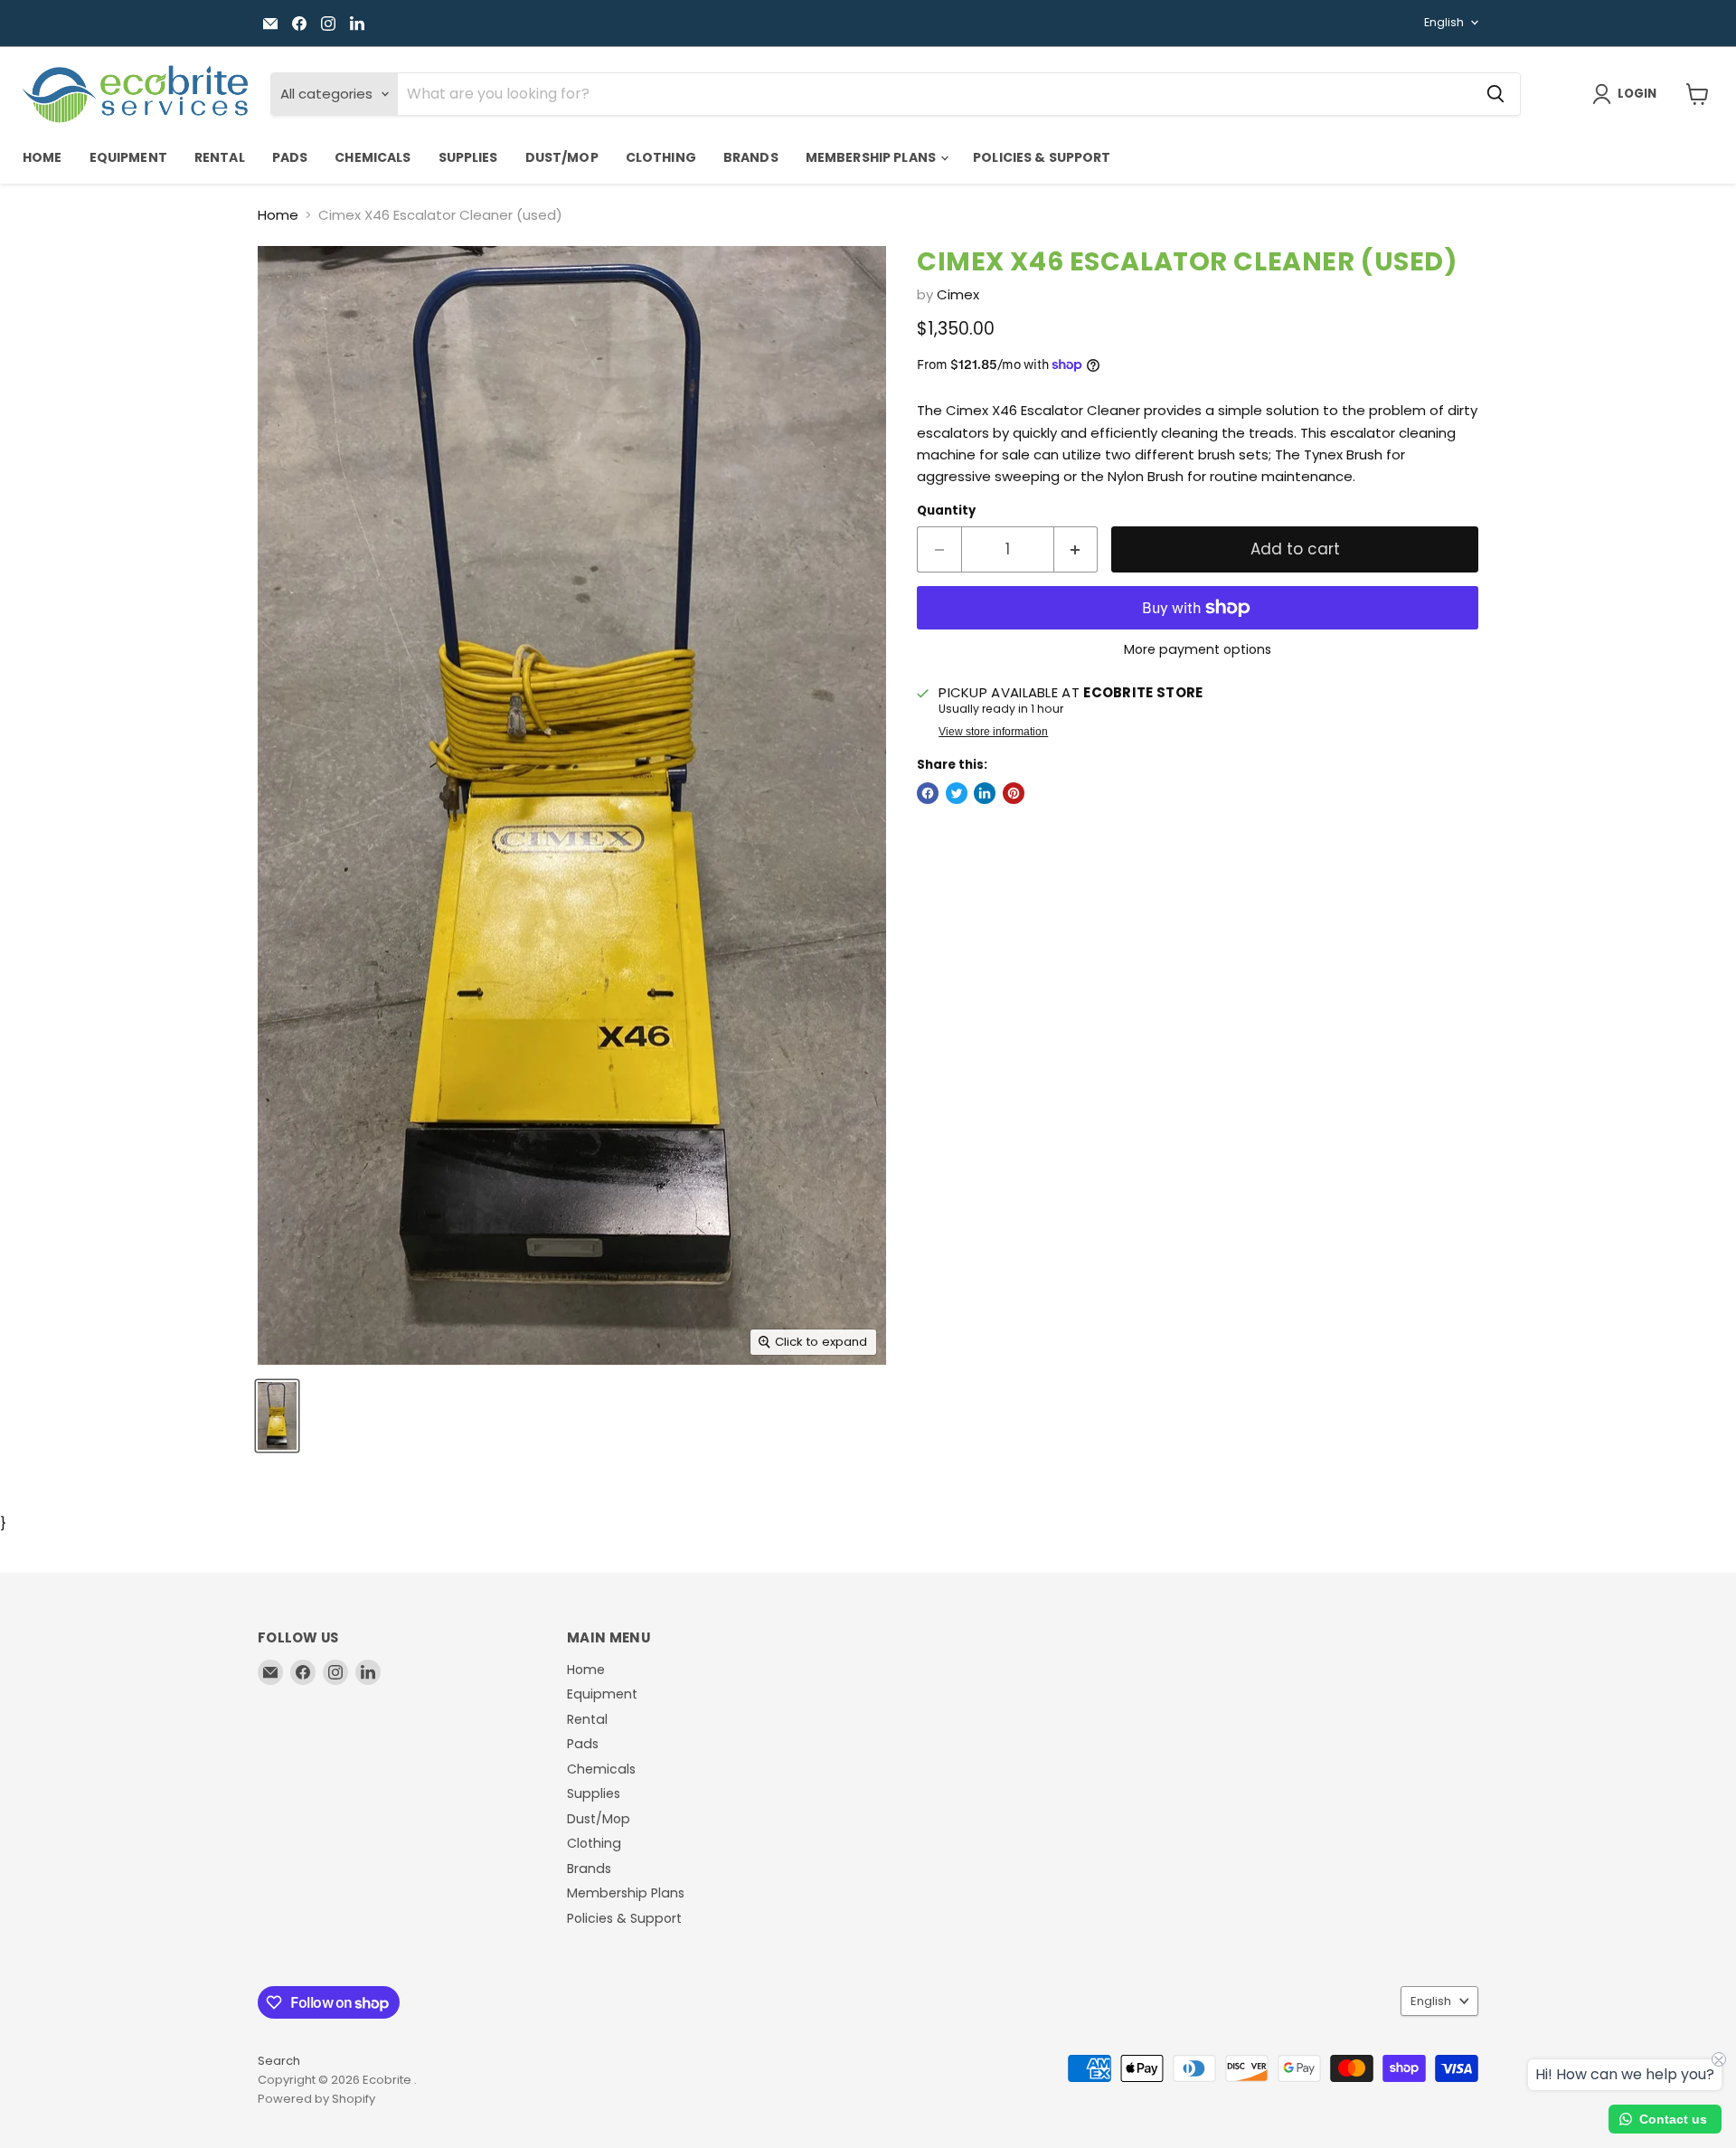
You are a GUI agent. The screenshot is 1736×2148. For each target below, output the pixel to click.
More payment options (1198, 649)
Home (42, 157)
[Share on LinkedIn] (985, 793)
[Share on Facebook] (928, 793)
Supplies (468, 157)
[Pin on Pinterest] (1014, 793)
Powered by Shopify (316, 2099)
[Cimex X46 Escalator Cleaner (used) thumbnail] (277, 1416)
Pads (290, 157)
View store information (993, 732)
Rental (220, 157)
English (1444, 22)
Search (279, 2061)
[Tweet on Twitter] (957, 793)
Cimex (958, 294)
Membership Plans (872, 157)
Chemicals (373, 157)
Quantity (946, 511)
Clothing (661, 157)
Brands (751, 157)
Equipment (128, 157)
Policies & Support (1042, 157)
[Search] (1495, 94)
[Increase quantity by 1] (1076, 549)
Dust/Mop (562, 157)
